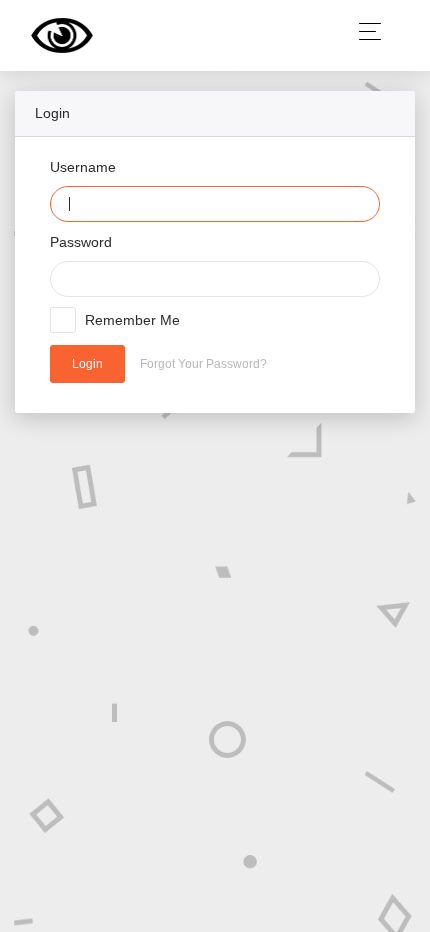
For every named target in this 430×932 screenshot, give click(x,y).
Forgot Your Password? (203, 364)
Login (87, 364)
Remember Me (132, 320)
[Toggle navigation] (364, 31)
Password (81, 242)
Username (83, 167)
